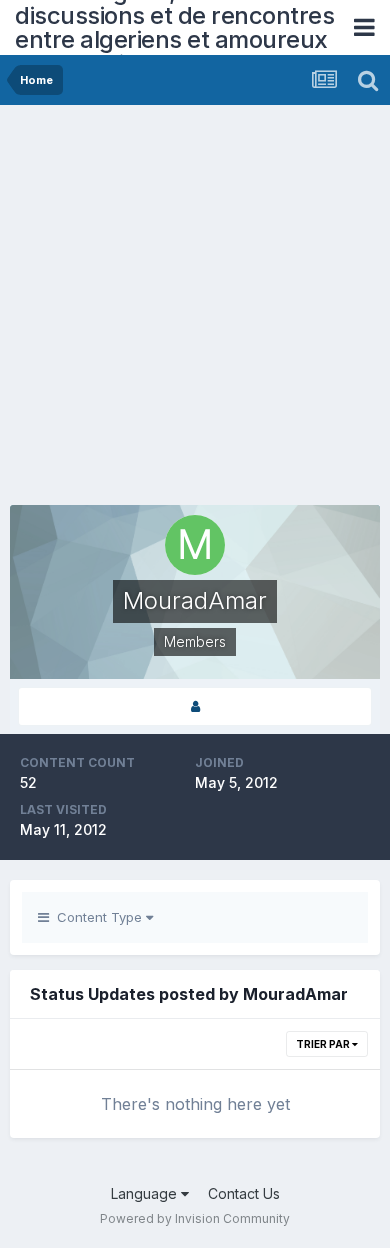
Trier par (324, 1044)
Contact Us (244, 1193)
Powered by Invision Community (195, 1218)
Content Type (97, 917)
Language (146, 1193)
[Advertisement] (195, 310)
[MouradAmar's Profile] (195, 706)
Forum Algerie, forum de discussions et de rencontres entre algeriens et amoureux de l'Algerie (174, 27)
